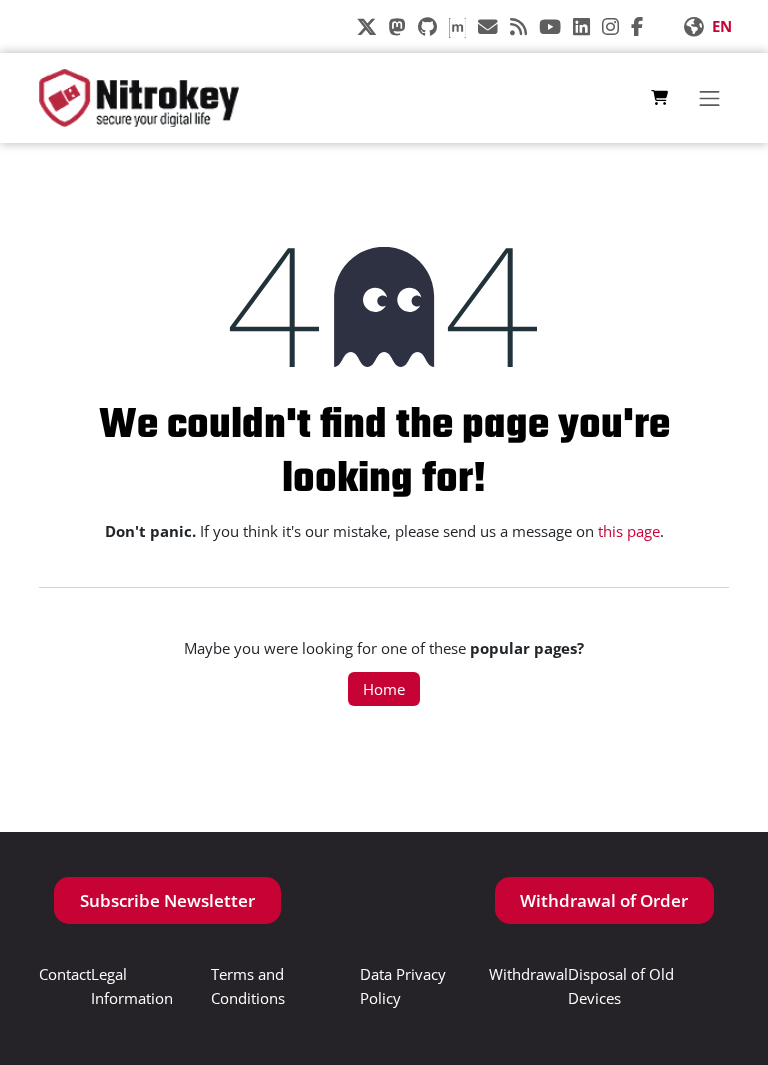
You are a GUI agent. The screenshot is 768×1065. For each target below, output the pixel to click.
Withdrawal (528, 974)
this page (629, 531)
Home (384, 689)
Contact (65, 974)
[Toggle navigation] (709, 98)
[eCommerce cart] (659, 98)
